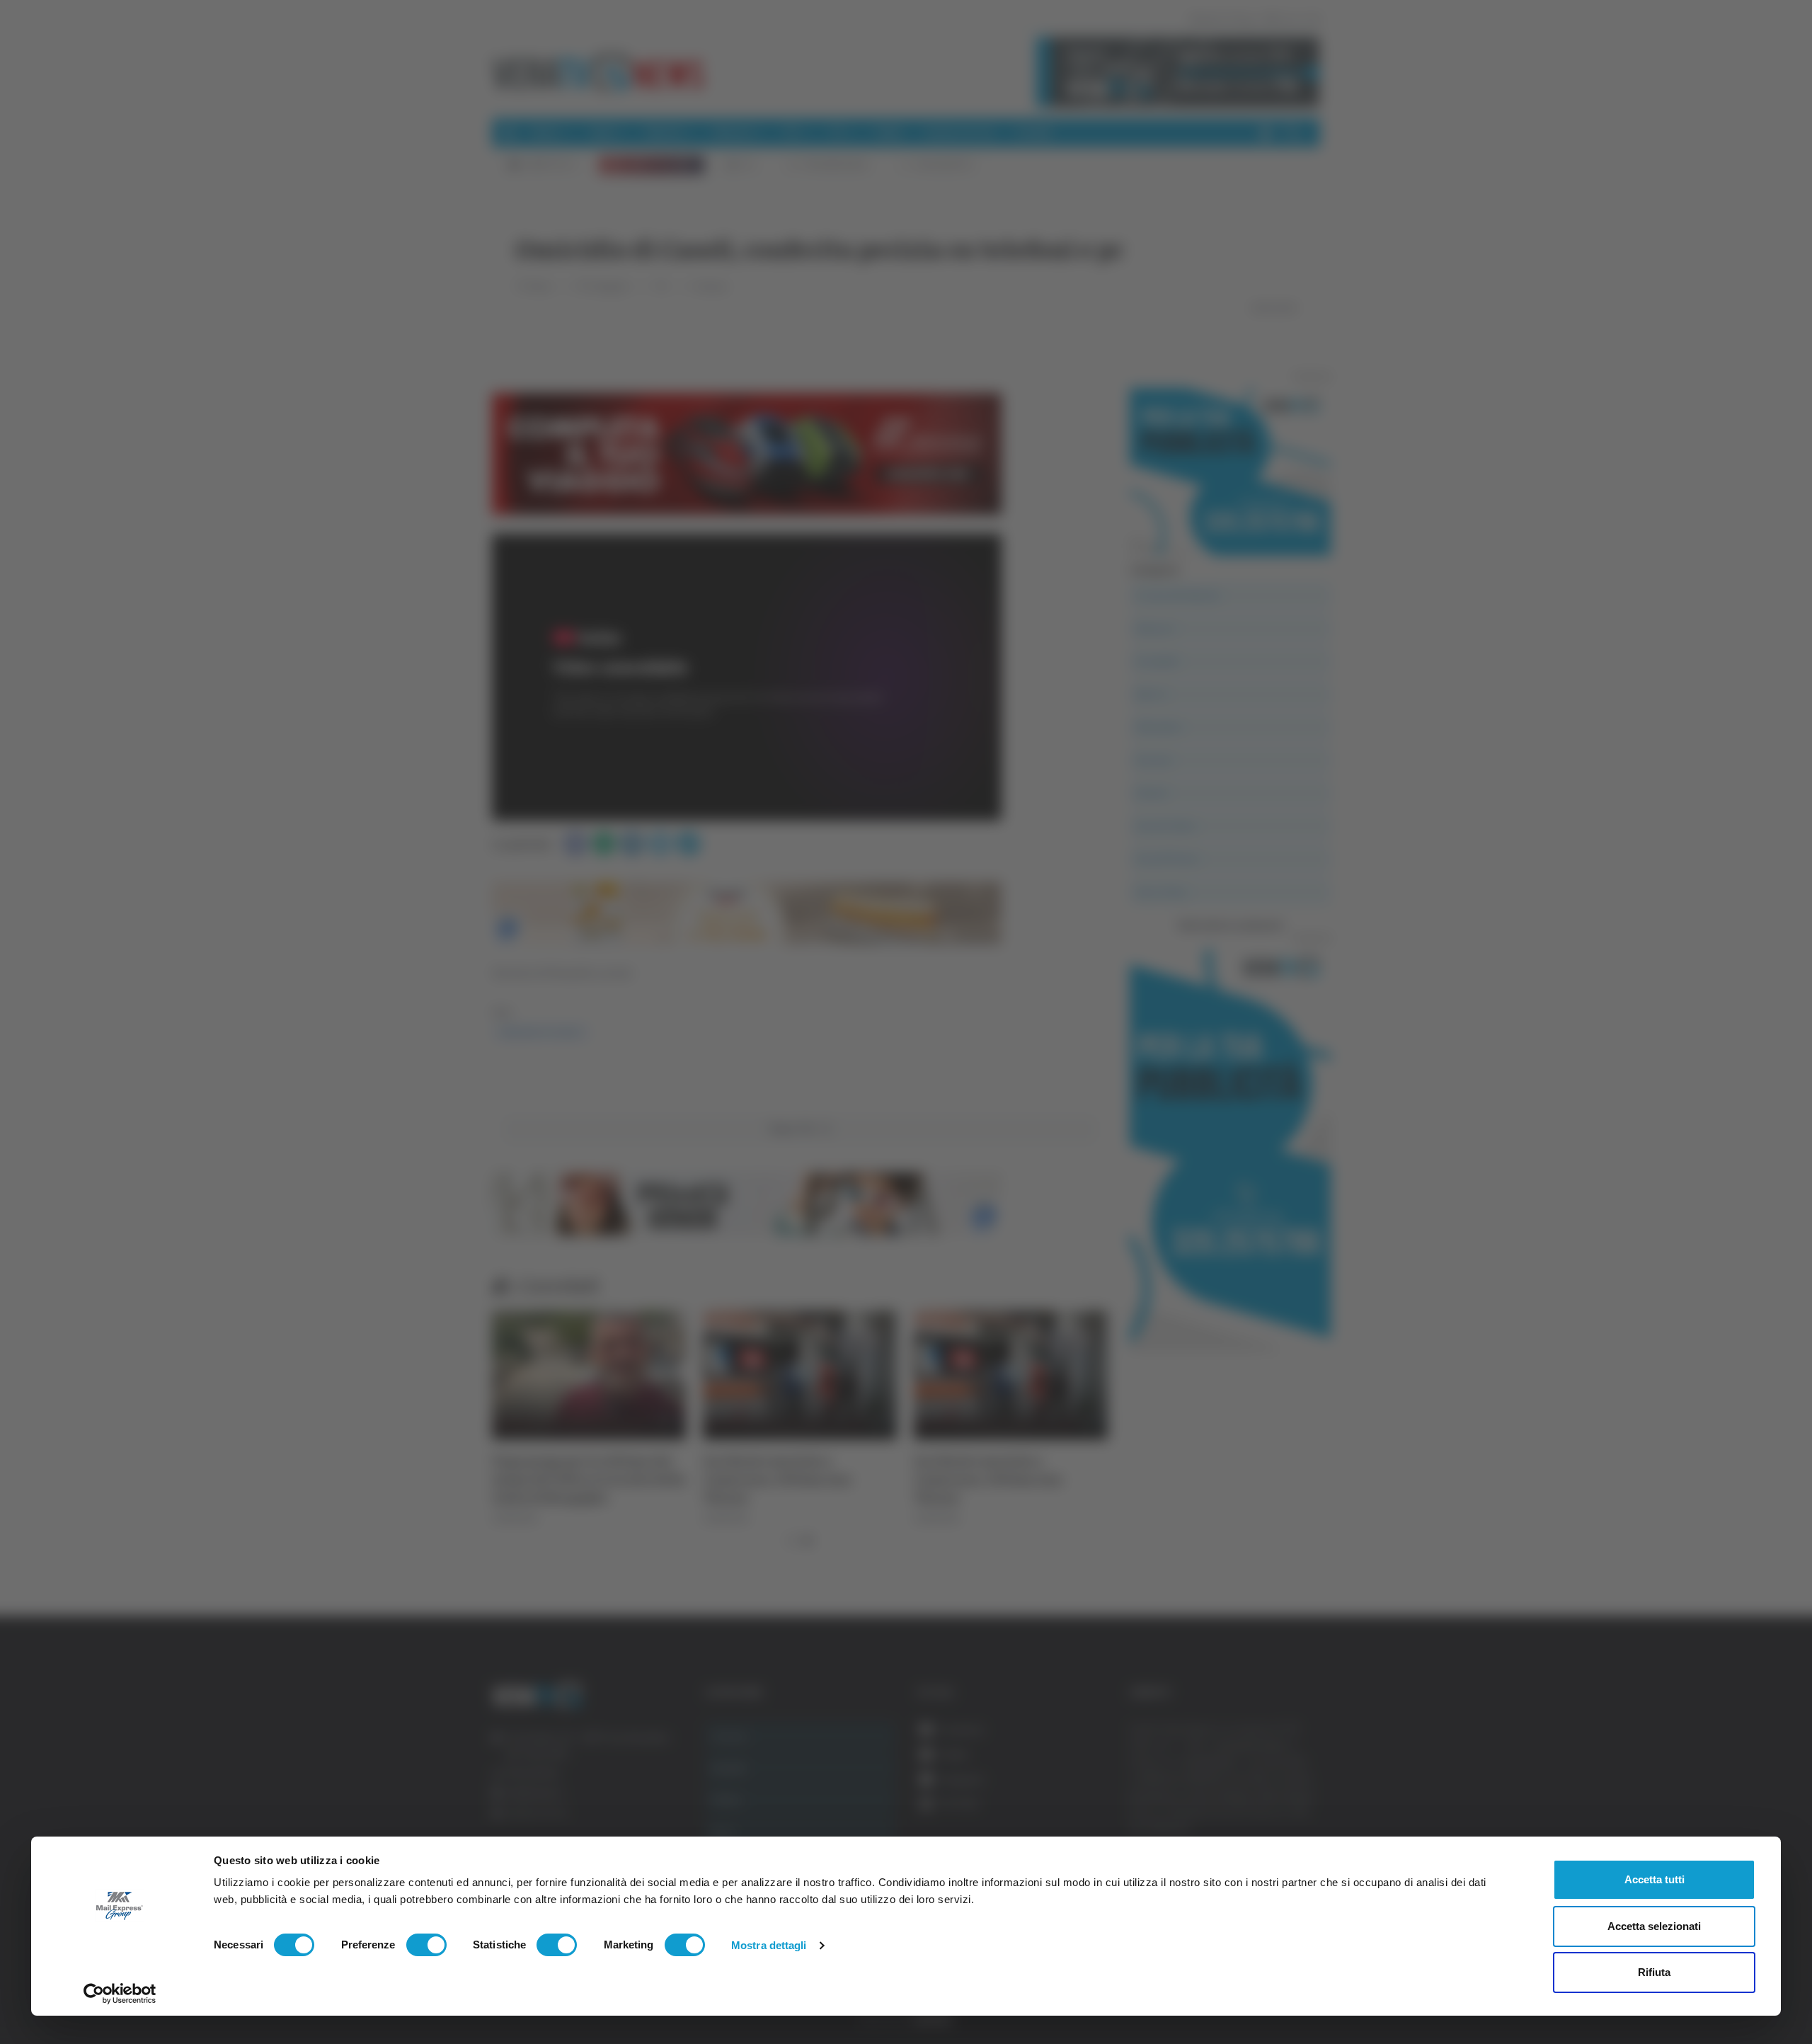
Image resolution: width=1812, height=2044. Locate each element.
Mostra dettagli (769, 1945)
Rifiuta (1654, 1972)
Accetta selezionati (1654, 1926)
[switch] (426, 1945)
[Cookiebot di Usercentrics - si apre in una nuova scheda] (120, 1994)
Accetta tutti (1655, 1879)
